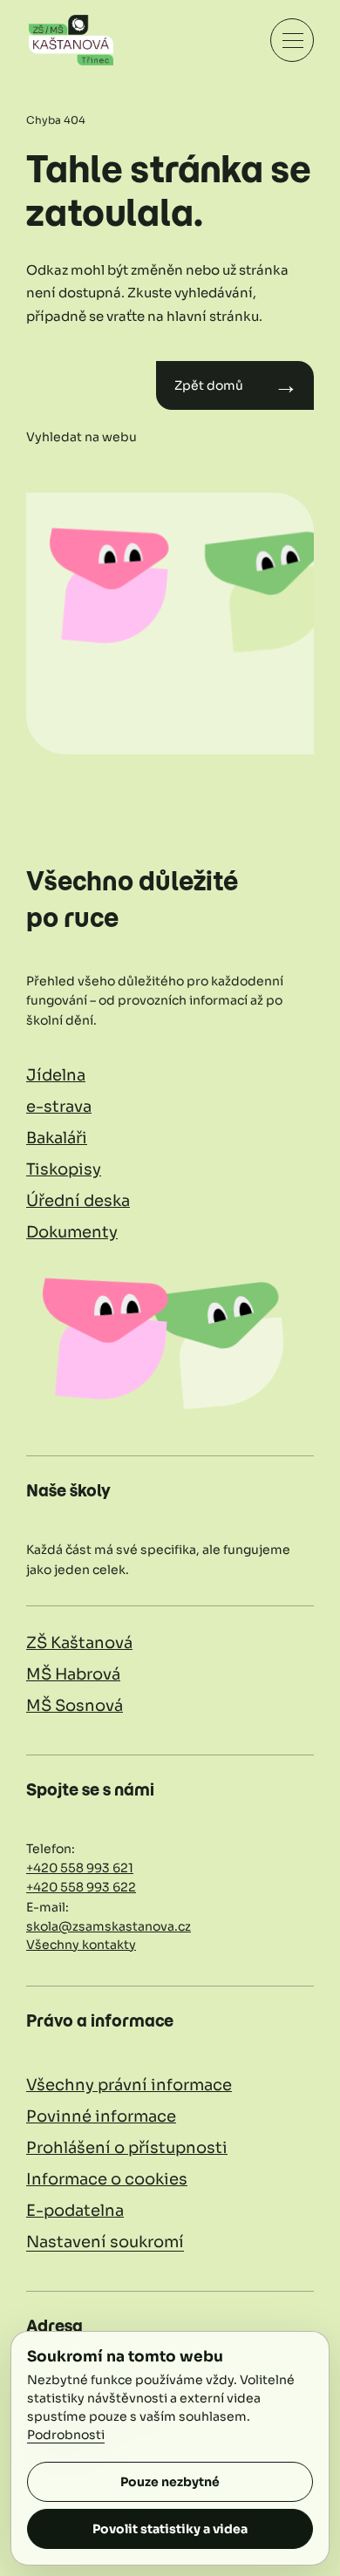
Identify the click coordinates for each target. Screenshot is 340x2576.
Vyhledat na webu (82, 437)
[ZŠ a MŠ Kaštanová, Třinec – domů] (71, 40)
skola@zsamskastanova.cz (109, 1926)
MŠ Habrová (73, 1674)
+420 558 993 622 (81, 1887)
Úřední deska (78, 1201)
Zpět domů (236, 385)
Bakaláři (57, 1138)
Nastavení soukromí (105, 2242)
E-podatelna (75, 2211)
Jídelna (56, 1075)
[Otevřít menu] (292, 40)
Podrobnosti (66, 2435)
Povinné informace (101, 2116)
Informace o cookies (107, 2179)
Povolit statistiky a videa (170, 2529)
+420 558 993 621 (80, 1868)
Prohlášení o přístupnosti (127, 2148)
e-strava (59, 1107)
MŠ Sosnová (75, 1706)
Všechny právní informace (129, 2085)
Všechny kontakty (81, 1945)
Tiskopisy (64, 1169)
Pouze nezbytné (170, 2482)
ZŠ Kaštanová (79, 1643)
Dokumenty (72, 1232)
